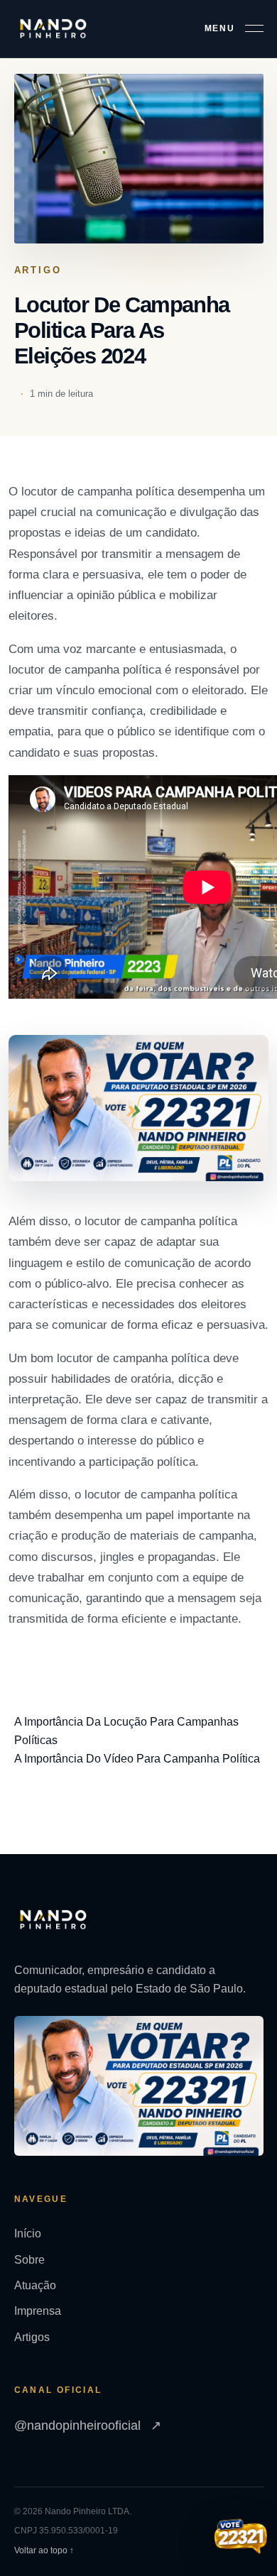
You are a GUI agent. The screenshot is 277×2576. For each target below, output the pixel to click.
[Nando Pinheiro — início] (53, 29)
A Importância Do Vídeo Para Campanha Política (137, 1759)
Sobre (29, 2260)
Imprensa (38, 2311)
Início (28, 2234)
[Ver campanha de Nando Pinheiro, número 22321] (241, 2538)
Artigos (32, 2337)
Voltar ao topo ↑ (44, 2550)
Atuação (35, 2285)
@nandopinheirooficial (88, 2426)
